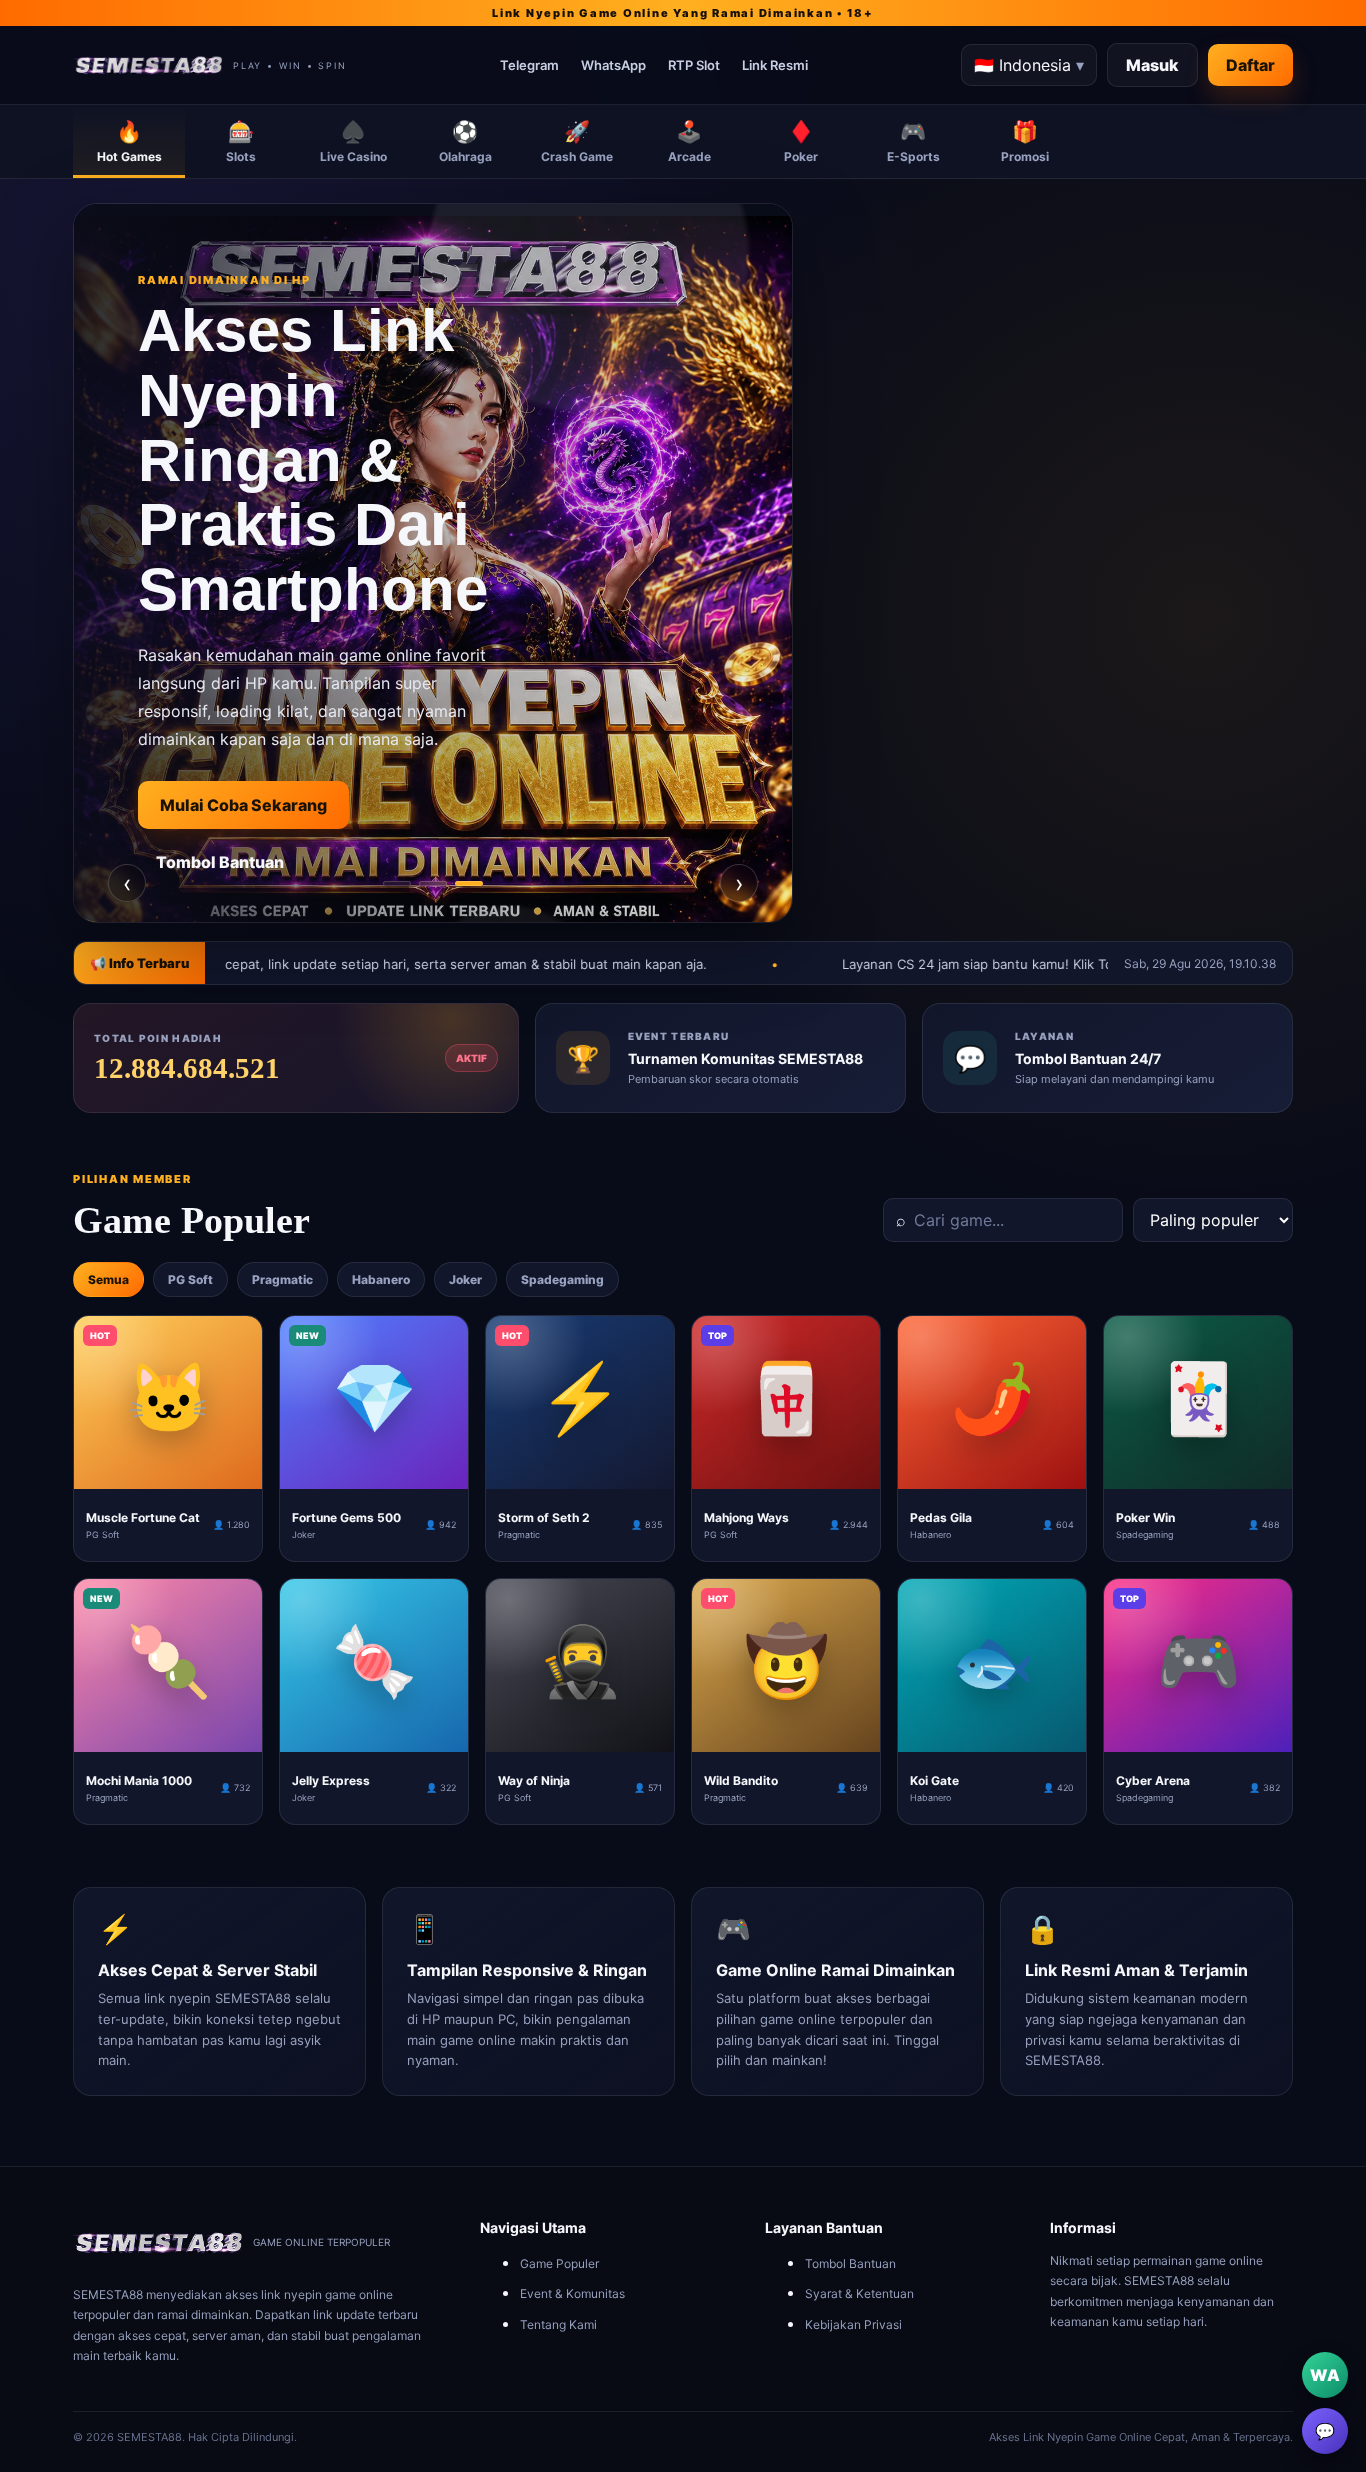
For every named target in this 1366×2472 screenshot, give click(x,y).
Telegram (529, 65)
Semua (108, 1279)
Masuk (1152, 65)
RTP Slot (694, 65)
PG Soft (190, 1279)
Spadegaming (562, 1279)
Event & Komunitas (572, 2293)
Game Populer (559, 2263)
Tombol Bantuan (220, 862)
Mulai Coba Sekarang (243, 805)
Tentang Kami (558, 2324)
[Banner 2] (433, 883)
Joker (465, 1279)
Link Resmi (775, 65)
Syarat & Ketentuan (859, 2293)
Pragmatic (282, 1279)
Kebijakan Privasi (853, 2324)
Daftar (1250, 65)
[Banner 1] (397, 883)
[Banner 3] (469, 883)
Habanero (381, 1279)
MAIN (168, 1473)
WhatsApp (613, 65)
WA (1325, 2375)
